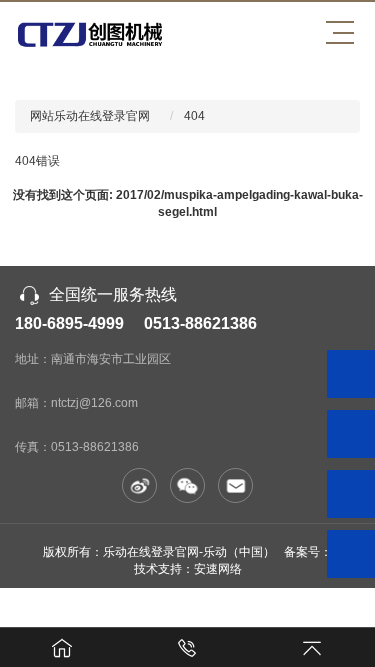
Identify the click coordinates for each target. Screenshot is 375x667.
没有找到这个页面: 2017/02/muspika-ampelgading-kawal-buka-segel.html (188, 203)
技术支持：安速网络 (188, 569)
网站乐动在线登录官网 (90, 116)
